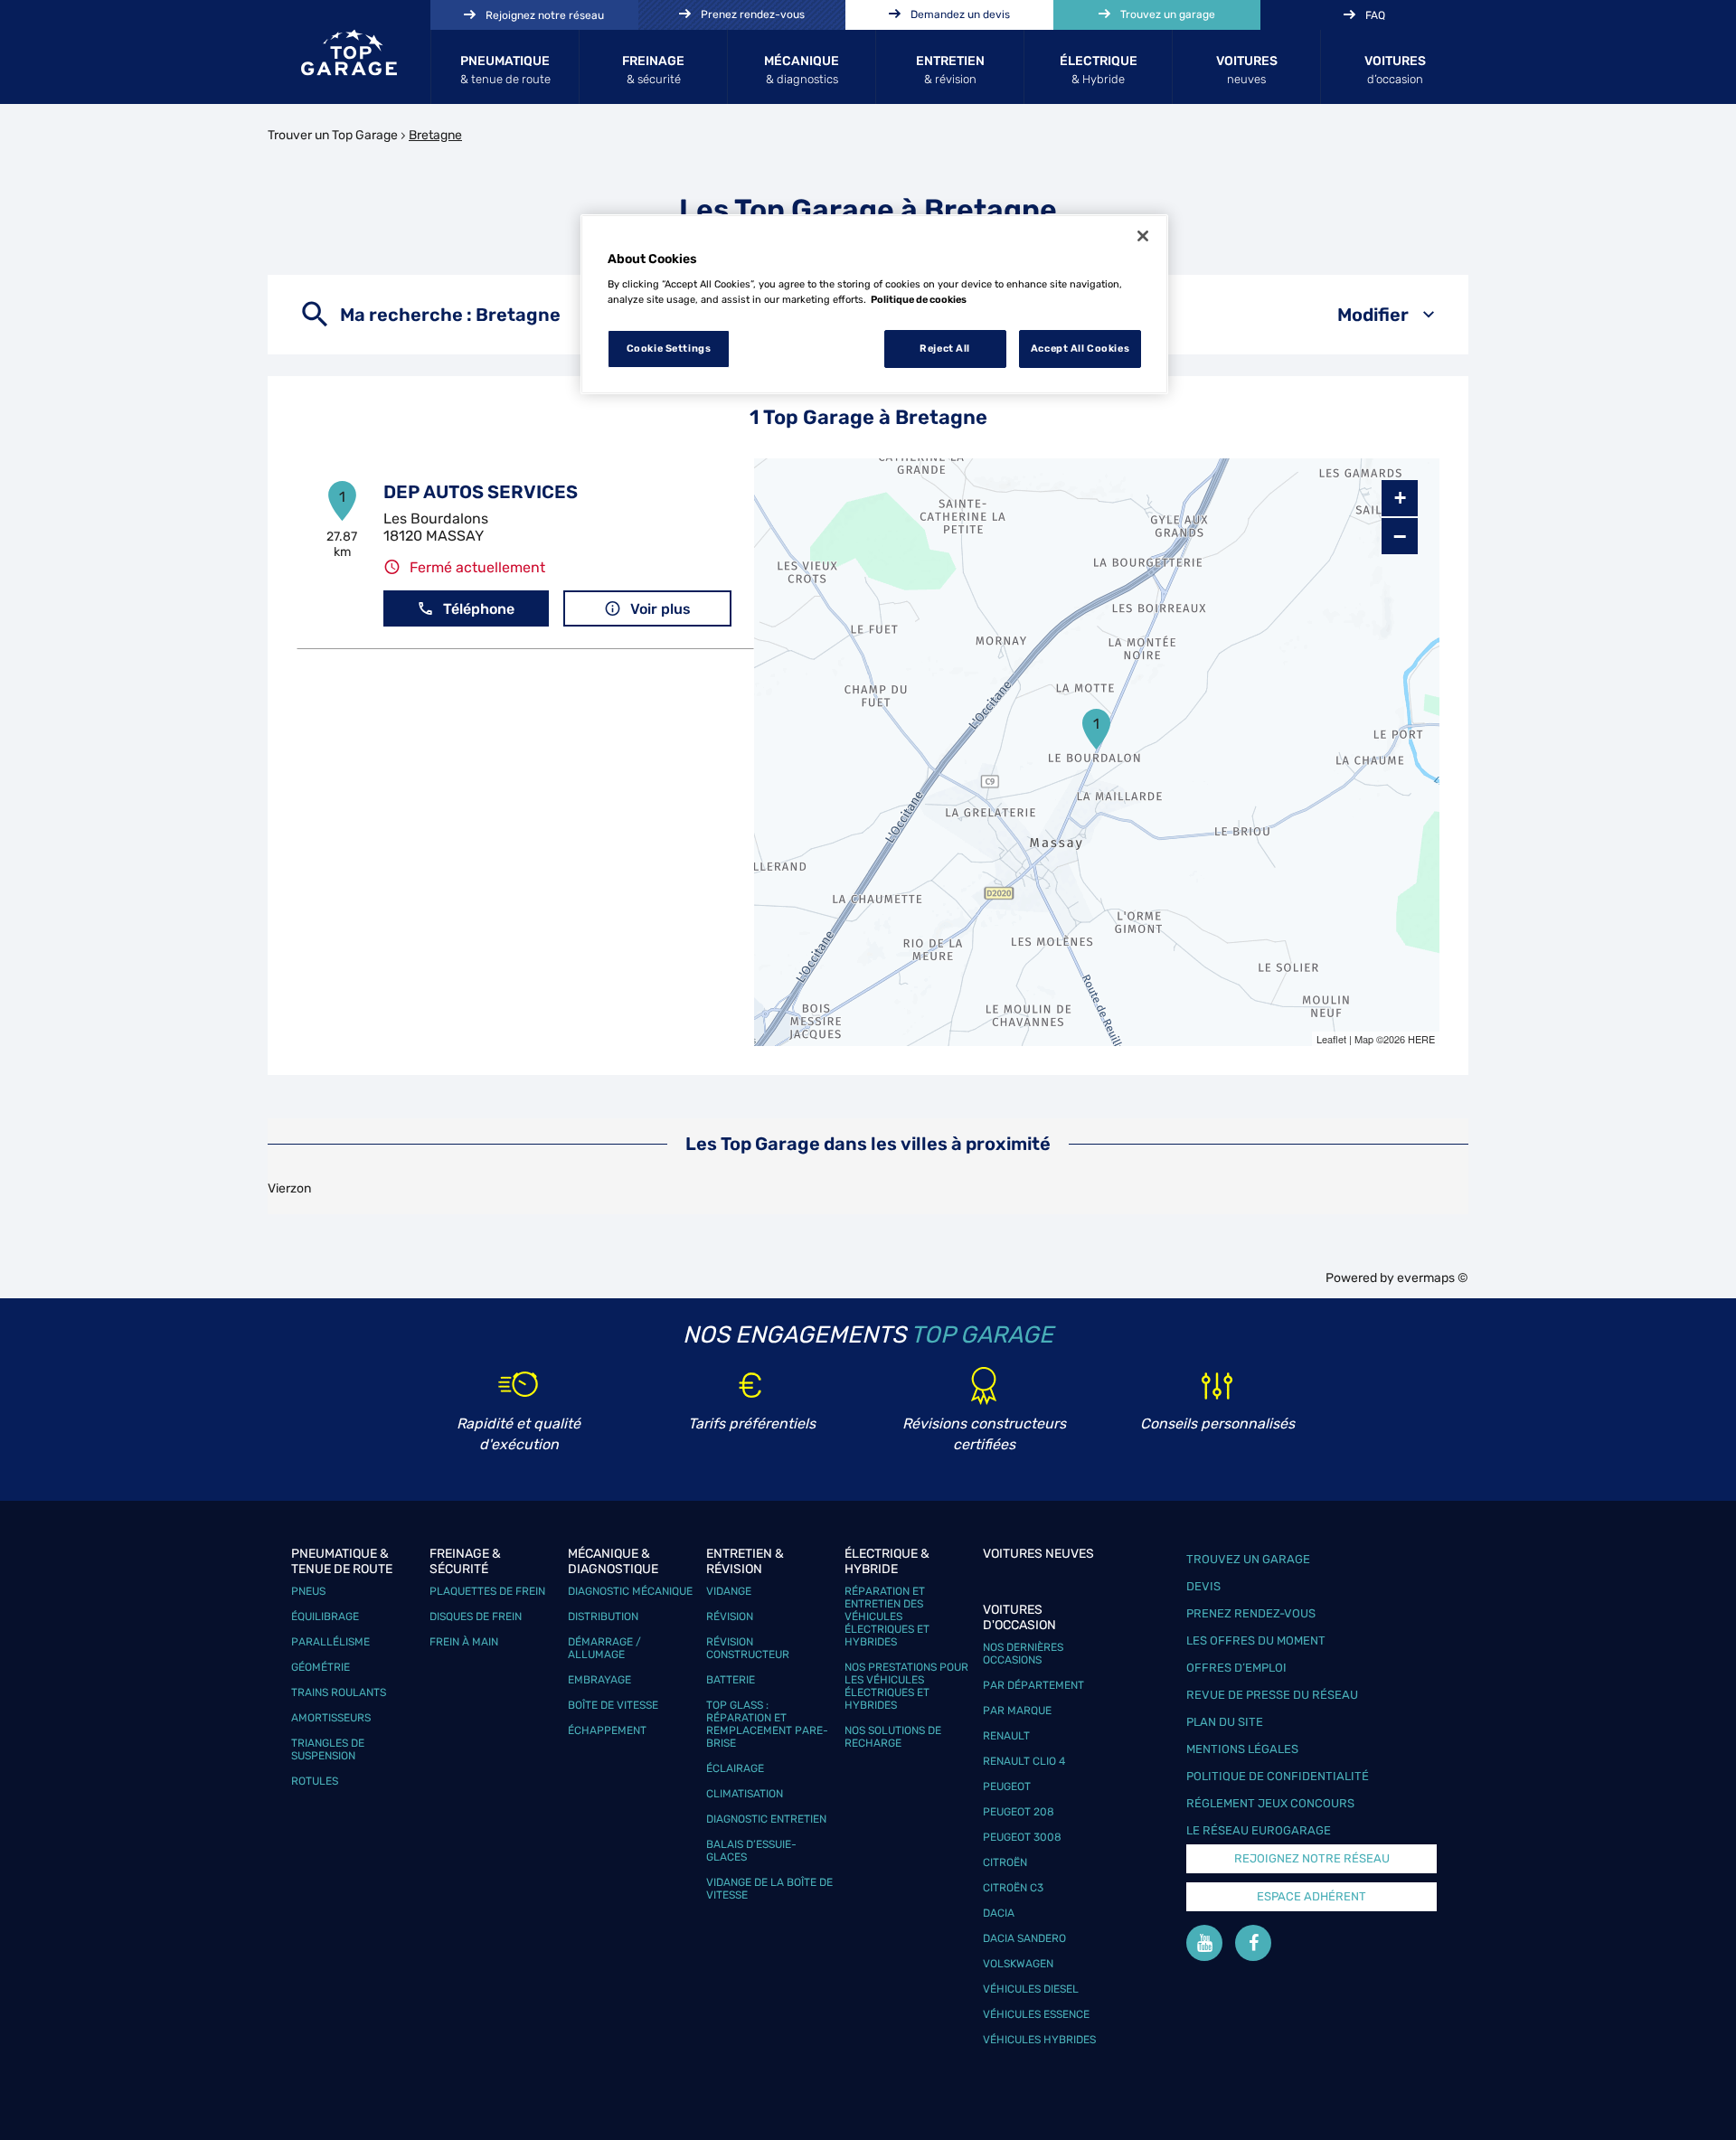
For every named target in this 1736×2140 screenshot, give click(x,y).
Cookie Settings (669, 348)
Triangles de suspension (328, 1749)
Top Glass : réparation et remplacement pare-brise (767, 1724)
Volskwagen (1018, 1964)
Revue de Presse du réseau (1272, 1695)
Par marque (1017, 1711)
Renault (1006, 1736)
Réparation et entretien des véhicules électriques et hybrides (887, 1617)
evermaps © (1433, 1278)
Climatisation (745, 1794)
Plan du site (1225, 1722)
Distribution (603, 1617)
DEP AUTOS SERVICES (481, 492)
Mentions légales (1242, 1749)
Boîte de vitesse (613, 1705)
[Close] (1143, 236)
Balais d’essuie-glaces (751, 1851)
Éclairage (735, 1768)
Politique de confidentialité (1278, 1776)
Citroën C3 (1013, 1888)
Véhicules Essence (1036, 2014)
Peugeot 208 (1019, 1812)
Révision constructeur (748, 1648)
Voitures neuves (1038, 1554)
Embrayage (599, 1680)
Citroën (1005, 1862)
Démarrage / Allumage (604, 1648)
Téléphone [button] (479, 609)
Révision (730, 1617)
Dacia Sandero (1024, 1938)
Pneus (308, 1591)
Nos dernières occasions (1023, 1654)
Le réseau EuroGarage (1259, 1830)
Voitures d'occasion (1019, 1617)
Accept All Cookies (1080, 348)
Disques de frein (476, 1617)
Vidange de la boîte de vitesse (769, 1889)
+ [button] (1400, 498)
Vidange (729, 1591)
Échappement (607, 1730)
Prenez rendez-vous (1251, 1613)
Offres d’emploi (1236, 1668)
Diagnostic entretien (766, 1819)
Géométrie (321, 1667)
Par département (1033, 1685)
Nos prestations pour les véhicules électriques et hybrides (906, 1686)
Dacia (999, 1913)
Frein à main (464, 1642)
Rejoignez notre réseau (1312, 1858)
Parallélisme (330, 1642)
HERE (1421, 1039)
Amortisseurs (331, 1718)
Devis (1203, 1586)
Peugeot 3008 (1022, 1837)
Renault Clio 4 (1024, 1761)
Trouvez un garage (1248, 1559)
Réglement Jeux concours (1270, 1803)
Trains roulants (339, 1692)
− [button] (1400, 536)
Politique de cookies (919, 299)
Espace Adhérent (1311, 1896)
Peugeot (1007, 1786)
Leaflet (1331, 1039)
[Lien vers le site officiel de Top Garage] (349, 52)
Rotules (315, 1781)
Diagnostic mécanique (630, 1591)
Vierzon (289, 1188)
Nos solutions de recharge (893, 1737)
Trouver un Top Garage (333, 135)
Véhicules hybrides (1039, 2040)
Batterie (731, 1680)
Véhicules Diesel (1031, 1989)
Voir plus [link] (660, 609)
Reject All (945, 348)
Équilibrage (325, 1617)
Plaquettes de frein (487, 1591)
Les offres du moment (1256, 1640)
